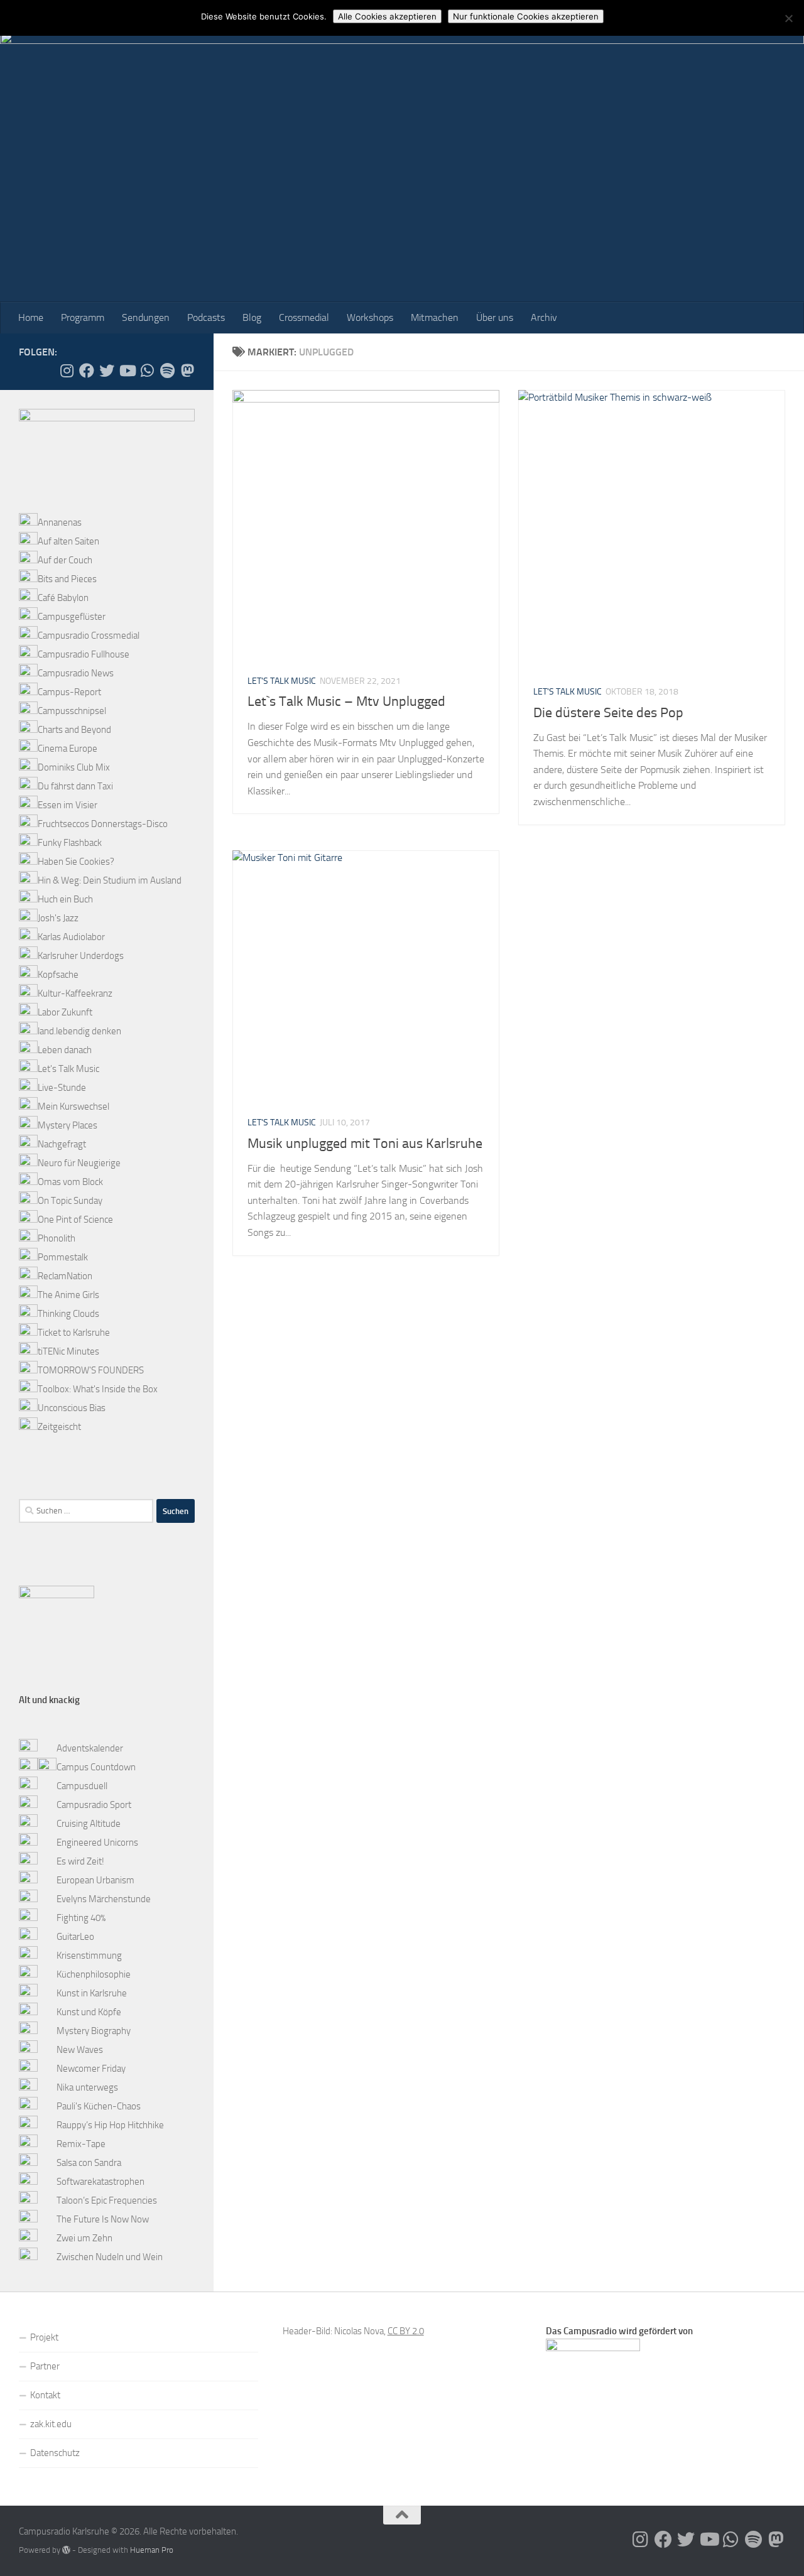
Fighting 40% (81, 1918)
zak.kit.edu (51, 2424)
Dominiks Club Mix (74, 767)
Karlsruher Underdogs (81, 956)
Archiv (544, 317)
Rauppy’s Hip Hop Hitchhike (110, 2125)
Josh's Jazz (58, 918)
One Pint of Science (75, 1220)
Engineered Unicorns (97, 1843)
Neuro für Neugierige (79, 1163)
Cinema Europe (68, 749)
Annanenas (60, 522)
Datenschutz (55, 2453)
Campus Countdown (96, 1767)
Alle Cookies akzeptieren (387, 16)
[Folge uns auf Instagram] (67, 371)
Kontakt (45, 2395)
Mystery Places (68, 1125)
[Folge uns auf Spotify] (167, 371)
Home (31, 317)
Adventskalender (90, 1748)
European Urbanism (95, 1880)
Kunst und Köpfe (89, 2012)
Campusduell (82, 1786)
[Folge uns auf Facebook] (87, 371)
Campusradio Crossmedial (89, 636)
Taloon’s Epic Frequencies (107, 2200)
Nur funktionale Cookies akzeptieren (526, 16)
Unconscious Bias (72, 1408)
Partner (45, 2366)
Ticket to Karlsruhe (74, 1333)
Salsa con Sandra (89, 2163)
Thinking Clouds (68, 1314)
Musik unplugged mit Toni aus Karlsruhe (365, 1144)
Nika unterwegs (87, 2087)
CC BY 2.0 (406, 2331)
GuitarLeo (75, 1937)
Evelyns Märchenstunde (104, 1899)
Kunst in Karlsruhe (92, 1993)
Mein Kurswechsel (73, 1107)
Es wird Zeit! (80, 1861)
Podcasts (206, 317)
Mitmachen (435, 317)
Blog (252, 317)
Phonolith (57, 1238)
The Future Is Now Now (103, 2219)
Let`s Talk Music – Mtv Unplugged (346, 701)
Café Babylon (63, 598)
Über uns (495, 317)
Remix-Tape (81, 2144)
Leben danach (65, 1050)
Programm (83, 317)
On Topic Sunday (70, 1201)
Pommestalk (63, 1257)
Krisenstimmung (89, 1956)
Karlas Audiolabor (71, 937)
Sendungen (146, 317)
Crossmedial (304, 317)
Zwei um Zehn (84, 2238)
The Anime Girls (68, 1295)
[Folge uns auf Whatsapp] (147, 371)
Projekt (44, 2337)
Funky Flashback (70, 843)
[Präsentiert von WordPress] (66, 2550)
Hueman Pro (152, 2550)
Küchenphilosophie (94, 1974)
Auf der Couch (65, 560)
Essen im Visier (68, 805)
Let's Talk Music (282, 681)
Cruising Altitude (89, 1824)
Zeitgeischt (59, 1427)
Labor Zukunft (65, 1012)
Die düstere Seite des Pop (608, 713)
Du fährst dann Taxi (75, 786)
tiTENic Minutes (68, 1351)
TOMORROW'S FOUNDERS (91, 1370)
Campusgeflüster (72, 617)
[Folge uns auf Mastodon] (187, 371)
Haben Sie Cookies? (76, 862)
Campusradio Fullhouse (84, 654)
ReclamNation (65, 1276)
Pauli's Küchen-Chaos (99, 2106)
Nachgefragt (62, 1144)
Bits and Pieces (67, 579)
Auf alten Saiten (68, 541)
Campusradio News (76, 673)
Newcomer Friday (91, 2069)
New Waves (80, 2050)
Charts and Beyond (74, 730)
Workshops (370, 317)
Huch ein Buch (65, 899)
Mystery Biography (94, 2031)
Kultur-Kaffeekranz (75, 993)
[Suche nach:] (86, 1511)
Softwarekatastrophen (100, 2182)
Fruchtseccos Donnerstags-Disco (103, 824)
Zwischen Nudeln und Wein (110, 2257)
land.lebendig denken (79, 1031)
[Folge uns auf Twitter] (107, 371)
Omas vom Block (70, 1182)
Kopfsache (58, 975)
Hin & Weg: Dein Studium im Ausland (110, 880)
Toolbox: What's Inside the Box (98, 1389)
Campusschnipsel (72, 711)
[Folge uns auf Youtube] (127, 371)
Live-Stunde (62, 1088)
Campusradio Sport (94, 1805)
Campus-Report (69, 692)
